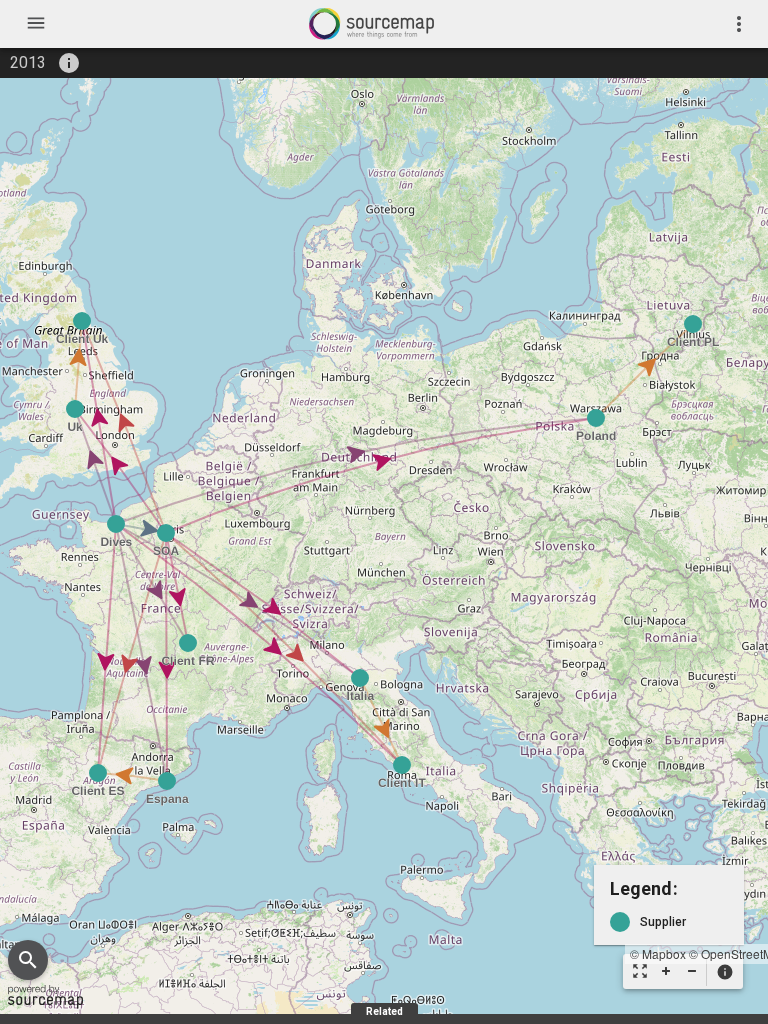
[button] (724, 972)
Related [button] (384, 1011)
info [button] (69, 63)
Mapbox (664, 953)
